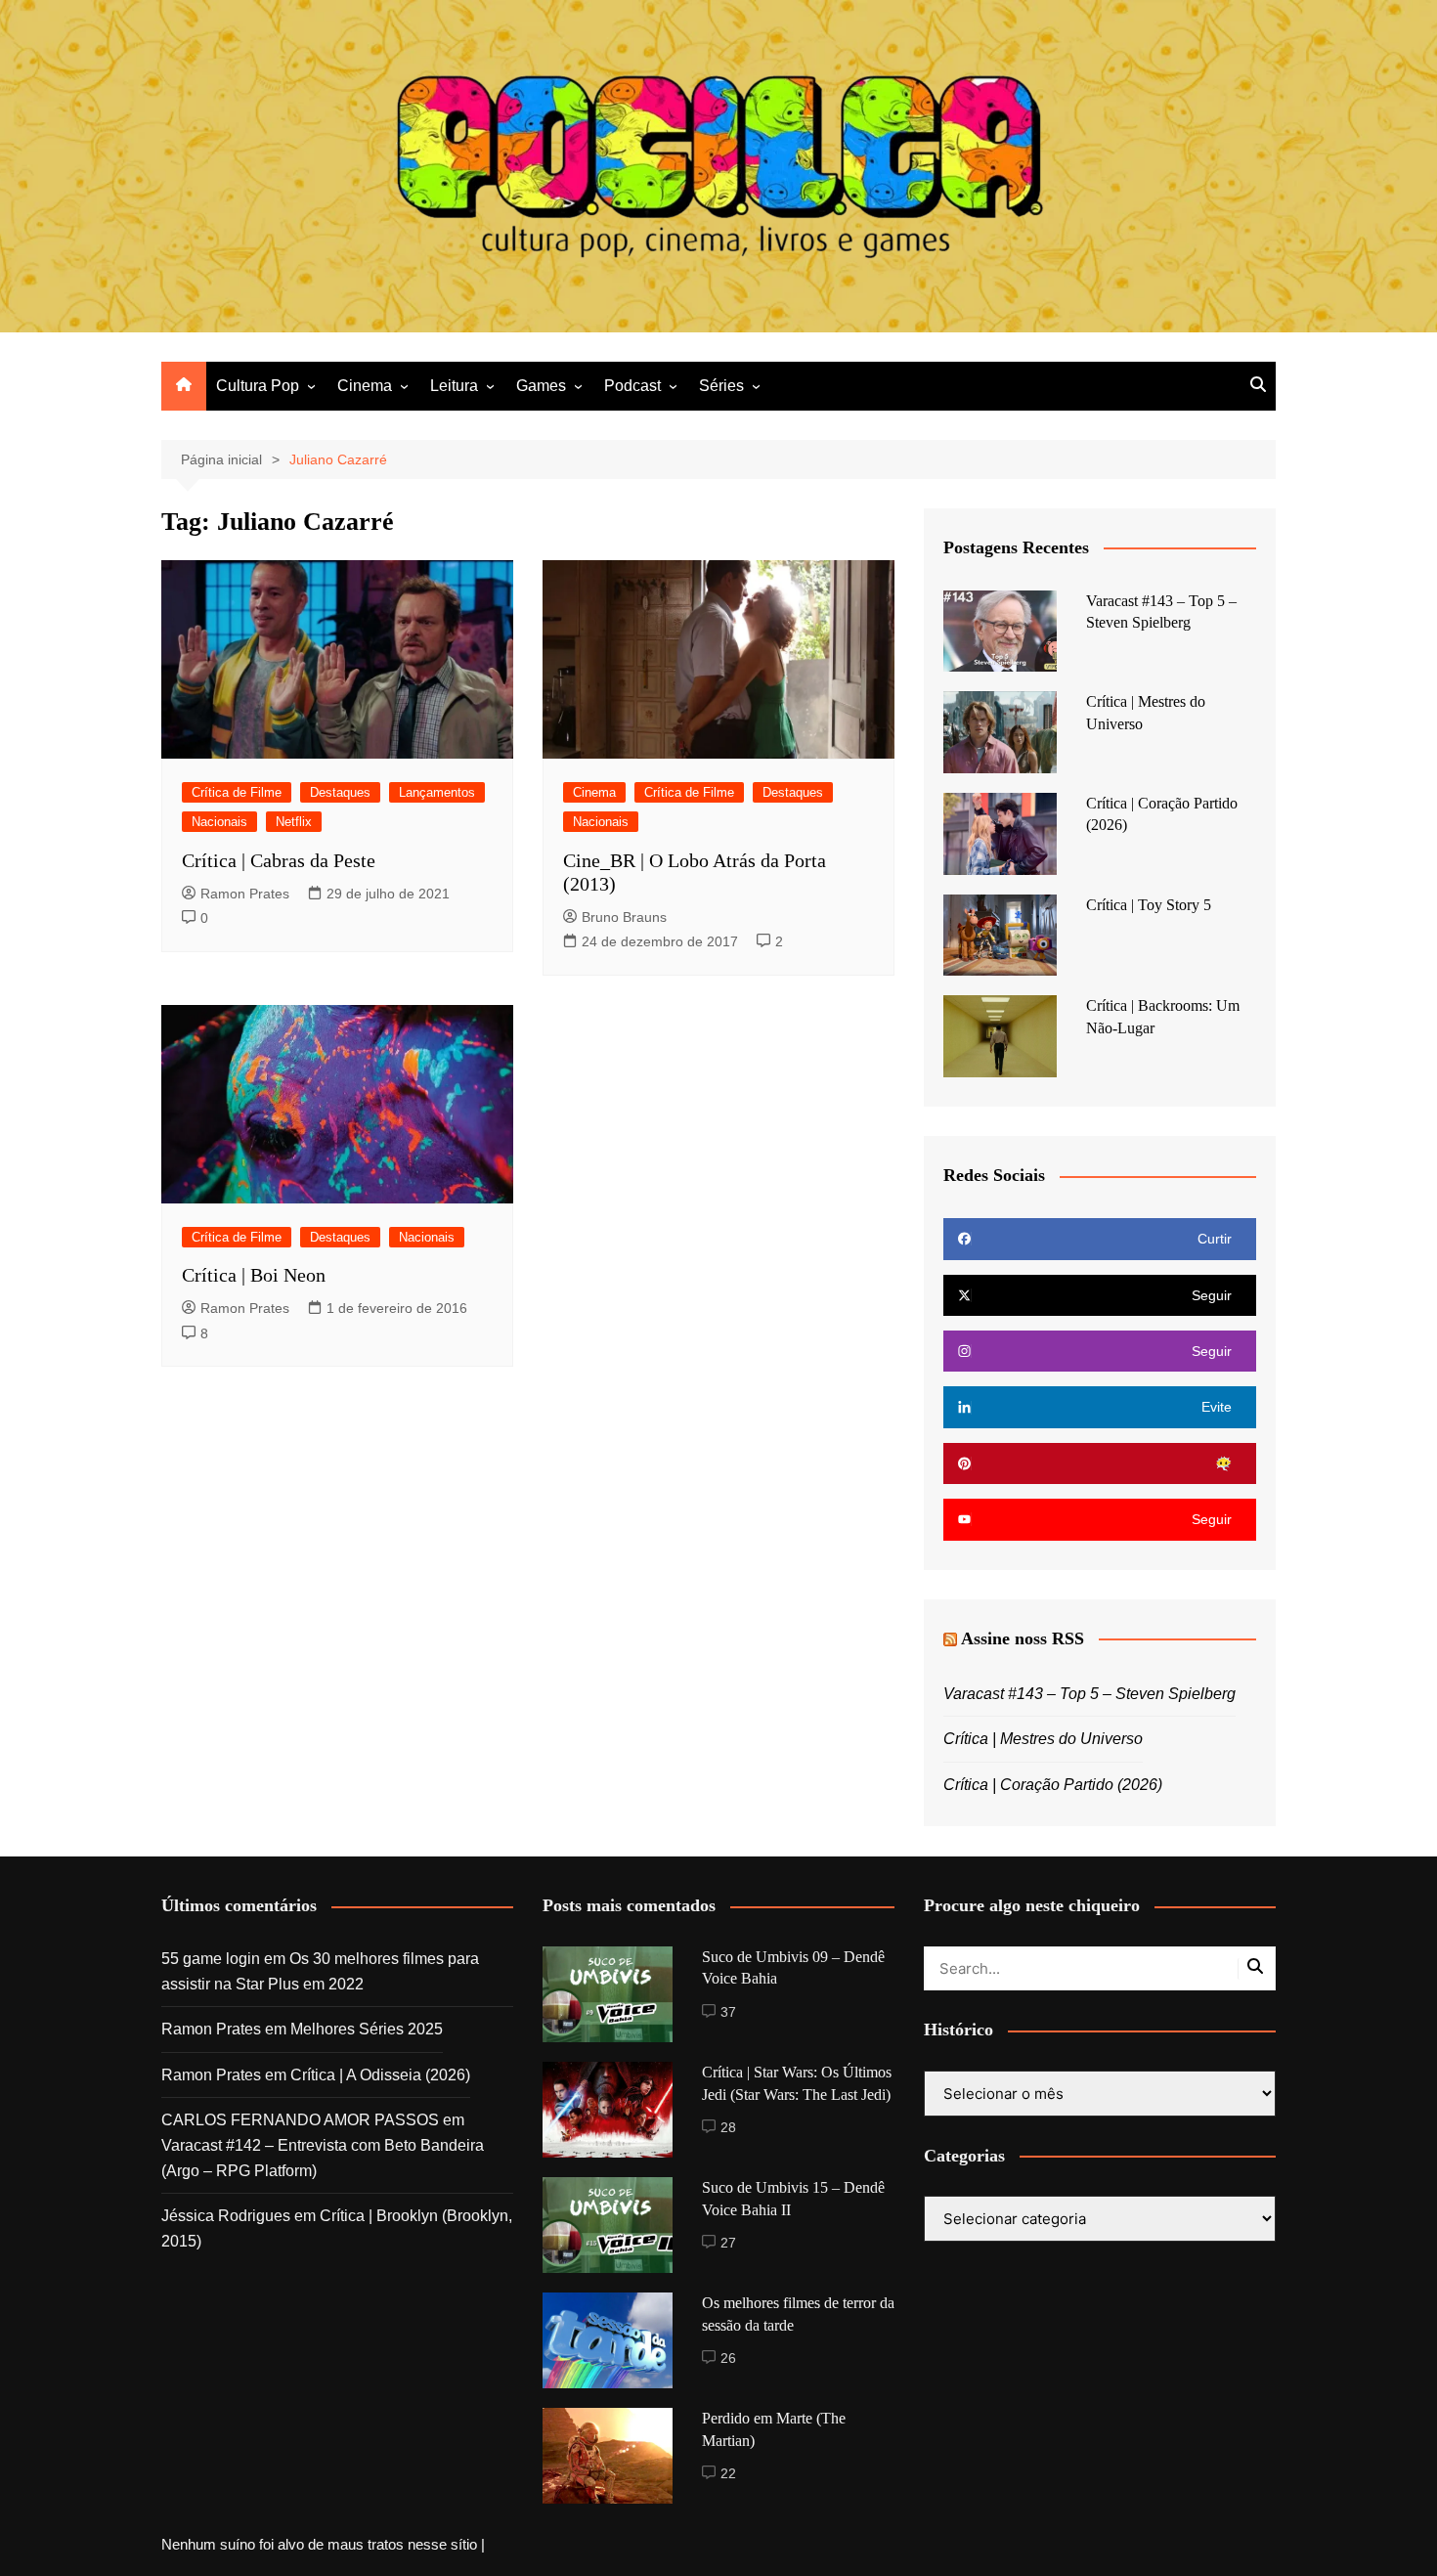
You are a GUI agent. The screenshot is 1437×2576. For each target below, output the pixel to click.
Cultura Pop (258, 386)
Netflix (294, 822)
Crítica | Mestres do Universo (1043, 1739)
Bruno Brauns (624, 917)
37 (728, 2012)
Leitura (454, 386)
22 (728, 2473)
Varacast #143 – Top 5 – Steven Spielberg (1089, 1694)
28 (728, 2127)
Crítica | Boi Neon (254, 1275)
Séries (721, 386)
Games (541, 386)
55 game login (211, 1959)
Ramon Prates (245, 894)
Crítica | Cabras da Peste (279, 860)
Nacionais (219, 822)
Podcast (632, 386)
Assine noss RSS (1023, 1638)
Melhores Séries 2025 (367, 2029)
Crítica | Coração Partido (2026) (1053, 1785)
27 (728, 2243)
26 (728, 2358)
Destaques (340, 792)
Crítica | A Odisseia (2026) (380, 2075)
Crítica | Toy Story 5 (1149, 905)
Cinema (365, 386)
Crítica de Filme (237, 792)
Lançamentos (437, 792)
